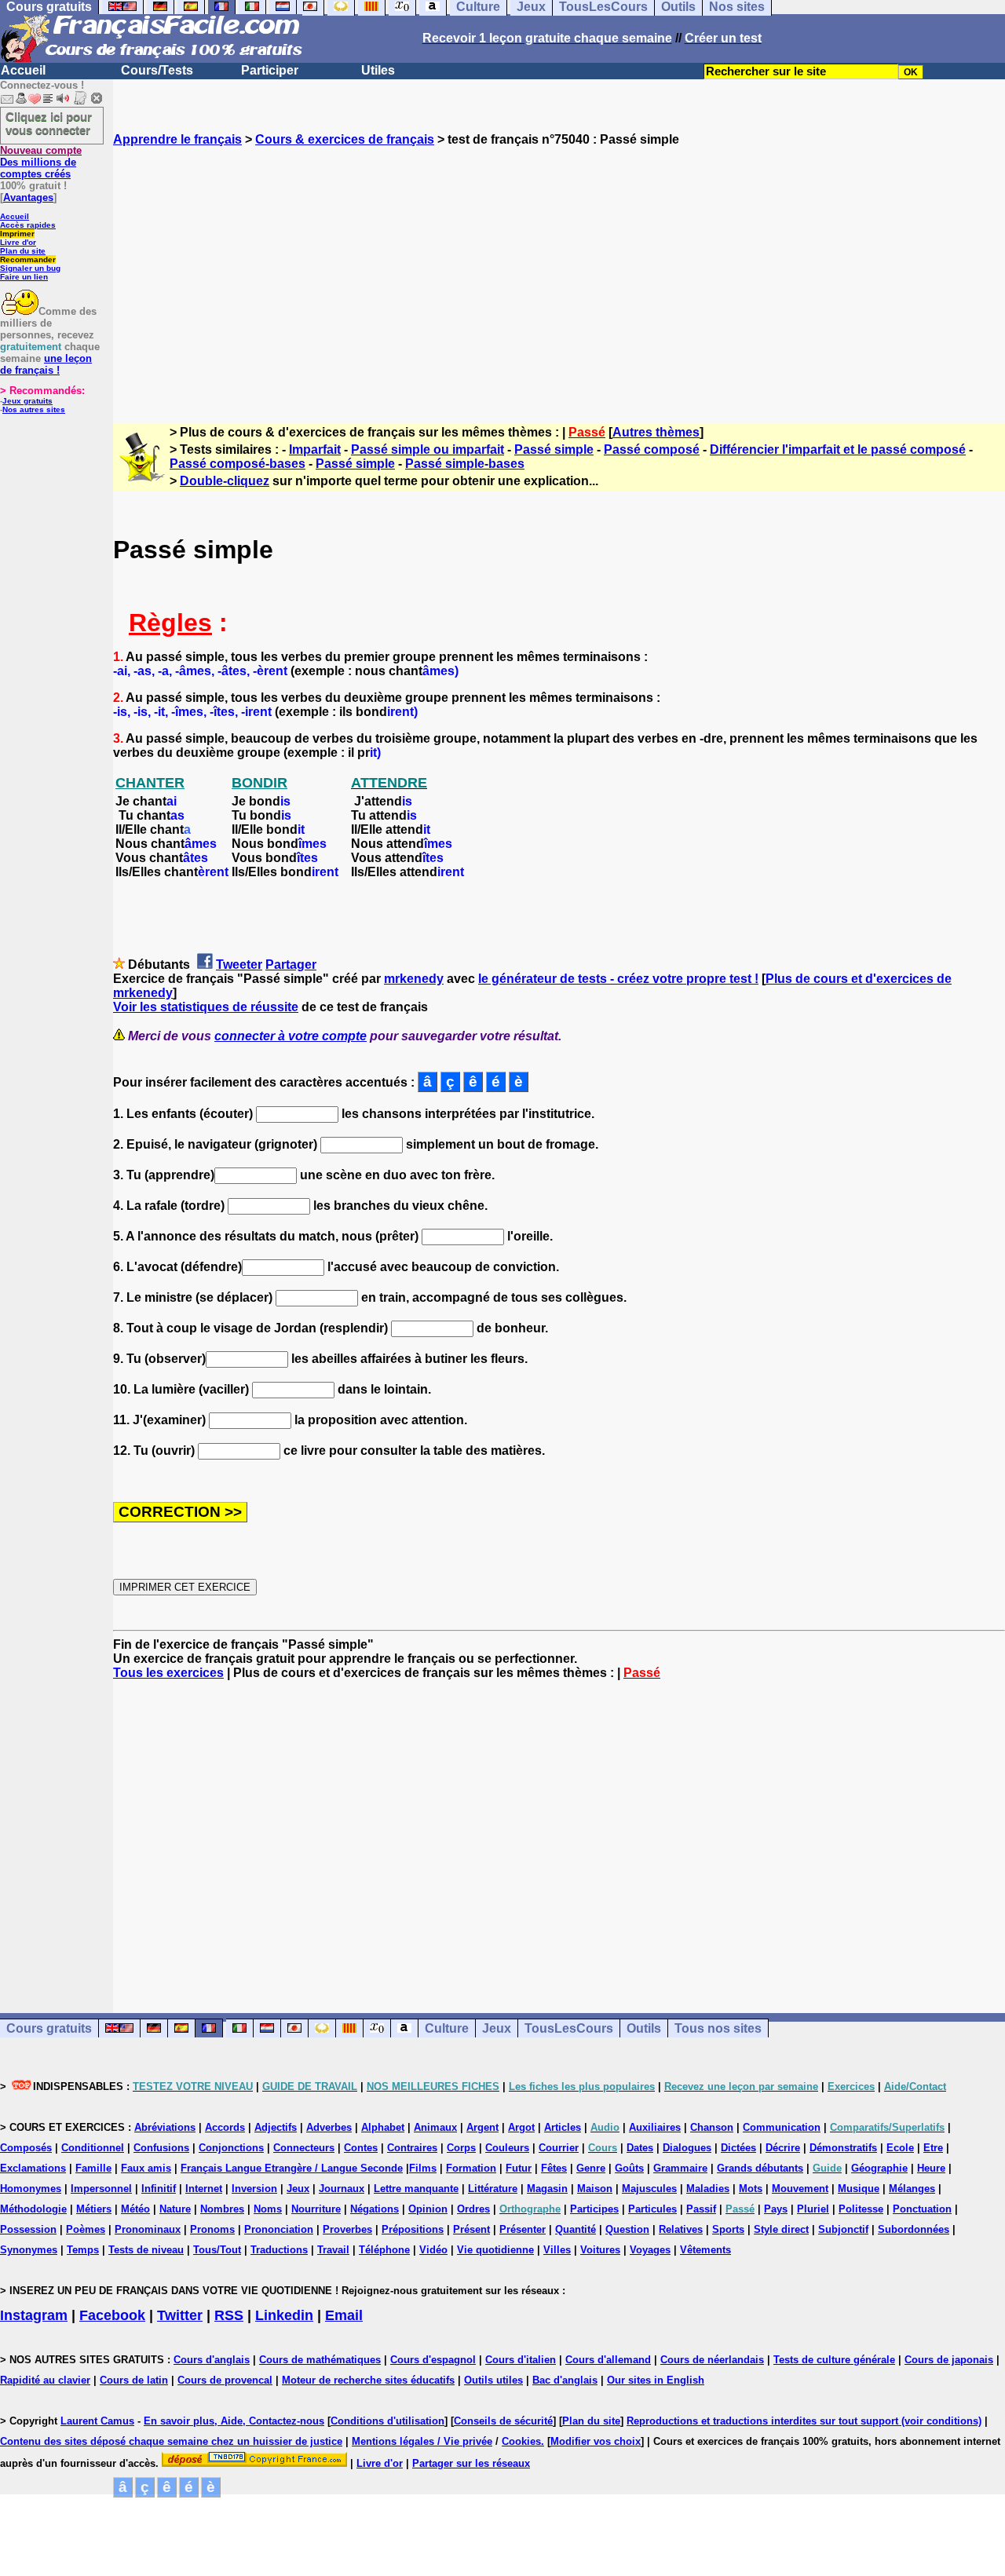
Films (423, 2168)
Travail (333, 2250)
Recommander (28, 259)
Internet (204, 2189)
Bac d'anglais (565, 2380)
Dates (640, 2148)
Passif (701, 2209)
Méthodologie (33, 2209)
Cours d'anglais (212, 2360)
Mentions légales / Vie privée (422, 2441)
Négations (375, 2209)
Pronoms (212, 2229)
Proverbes (347, 2229)
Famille (93, 2168)
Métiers (94, 2209)
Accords (225, 2127)
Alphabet (383, 2127)
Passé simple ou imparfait (428, 449)
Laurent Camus (97, 2421)
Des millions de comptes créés (41, 162)
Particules (652, 2209)
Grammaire (680, 2168)
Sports (728, 2229)
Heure (931, 2168)
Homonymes (31, 2189)
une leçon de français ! (46, 364)
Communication (782, 2127)
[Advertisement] (559, 271)
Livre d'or (18, 242)
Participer (270, 70)
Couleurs (507, 2148)
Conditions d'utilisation (387, 2421)
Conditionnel (93, 2148)
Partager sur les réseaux (471, 2463)
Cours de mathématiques (320, 2360)
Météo (135, 2209)
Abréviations (165, 2127)
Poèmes (86, 2229)
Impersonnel (101, 2189)
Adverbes (329, 2127)
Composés (26, 2148)
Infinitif (159, 2189)
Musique (859, 2189)
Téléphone (384, 2250)
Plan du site (23, 251)
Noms (268, 2209)
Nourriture (316, 2209)
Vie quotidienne (495, 2250)
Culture (447, 2028)
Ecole (900, 2148)
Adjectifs (276, 2127)
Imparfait (315, 449)
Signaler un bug (30, 268)
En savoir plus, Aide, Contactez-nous (234, 2421)
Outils (644, 2028)
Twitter (180, 2315)
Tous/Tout (217, 2250)
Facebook (112, 2315)
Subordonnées (914, 2229)
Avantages (28, 197)
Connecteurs (304, 2148)
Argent (482, 2127)
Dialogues (687, 2148)
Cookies (521, 2441)
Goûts (629, 2168)
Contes (361, 2148)
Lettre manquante (416, 2189)
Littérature (493, 2189)
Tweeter (239, 965)
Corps (461, 2148)
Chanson (712, 2127)
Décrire (783, 2148)
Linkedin (284, 2315)
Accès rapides (28, 225)
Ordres (473, 2209)
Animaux (435, 2127)
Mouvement (800, 2189)
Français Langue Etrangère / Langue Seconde (292, 2168)
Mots (751, 2189)
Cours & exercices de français (345, 139)
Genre (591, 2168)
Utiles (378, 70)
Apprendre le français (177, 139)
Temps (83, 2250)
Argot (521, 2127)
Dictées (738, 2148)
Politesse (861, 2209)
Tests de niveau (146, 2250)
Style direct (781, 2229)
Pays (776, 2209)
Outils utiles (493, 2380)
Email (344, 2315)
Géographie (879, 2168)
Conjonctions (231, 2148)
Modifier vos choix (596, 2441)
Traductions (279, 2250)
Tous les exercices (168, 1673)
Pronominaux (148, 2229)
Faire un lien (24, 277)
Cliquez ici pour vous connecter (49, 123)
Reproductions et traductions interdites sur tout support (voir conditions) (804, 2421)
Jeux (497, 2028)
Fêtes (554, 2168)
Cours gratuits (49, 2028)
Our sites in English (656, 2380)
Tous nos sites (718, 2028)
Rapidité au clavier (45, 2380)
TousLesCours (569, 2028)
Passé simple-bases (465, 464)
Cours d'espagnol (433, 2360)
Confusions (161, 2148)
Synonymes (29, 2250)
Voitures (600, 2250)
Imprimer (17, 234)
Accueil (23, 70)
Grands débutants (760, 2168)
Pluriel (813, 2209)
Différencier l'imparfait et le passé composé (838, 449)
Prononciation (279, 2229)
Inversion (254, 2189)
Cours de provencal (225, 2380)
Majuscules (649, 2189)
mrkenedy (414, 979)
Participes (594, 2209)
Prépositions (413, 2229)
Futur (519, 2168)
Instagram (34, 2315)
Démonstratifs (843, 2148)
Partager (291, 965)
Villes (557, 2250)
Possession (28, 2229)
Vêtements (705, 2250)
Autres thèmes (656, 432)
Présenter (523, 2229)
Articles (563, 2127)
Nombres (222, 2209)
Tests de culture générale (834, 2360)
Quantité (576, 2229)
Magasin (547, 2189)
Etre (933, 2148)
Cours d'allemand (608, 2360)
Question (627, 2229)
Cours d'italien (521, 2360)
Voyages (650, 2250)
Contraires (412, 2148)
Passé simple (554, 449)
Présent (471, 2229)
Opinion (428, 2209)
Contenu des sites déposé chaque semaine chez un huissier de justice (171, 2441)
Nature (175, 2209)
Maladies (708, 2189)
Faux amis (146, 2168)
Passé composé (652, 449)
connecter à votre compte (291, 1036)
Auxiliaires (655, 2127)
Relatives (681, 2229)
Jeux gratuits (27, 401)
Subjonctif (843, 2229)
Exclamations (33, 2168)
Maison (595, 2189)
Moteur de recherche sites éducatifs (368, 2380)
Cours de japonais (949, 2360)
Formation (471, 2168)
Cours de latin (134, 2380)
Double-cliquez (225, 481)
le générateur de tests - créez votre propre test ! (618, 979)
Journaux (342, 2189)
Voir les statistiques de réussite (206, 1007)
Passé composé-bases (238, 464)
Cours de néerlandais (712, 2360)
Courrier (559, 2148)
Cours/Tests (157, 70)
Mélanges (912, 2189)
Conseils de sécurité (503, 2421)
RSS (229, 2315)
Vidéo (433, 2250)
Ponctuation (922, 2209)
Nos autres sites (34, 409)
